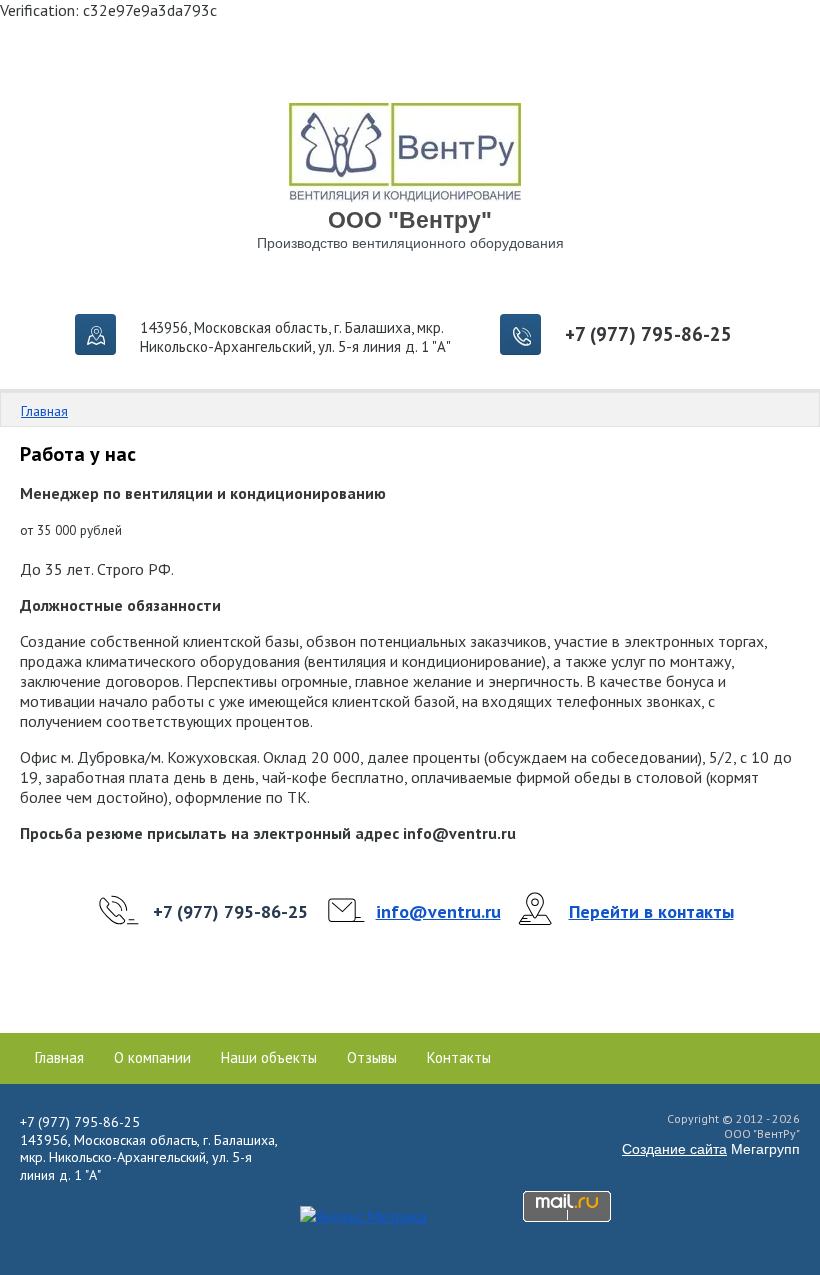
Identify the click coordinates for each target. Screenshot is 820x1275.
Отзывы (372, 1058)
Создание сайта (674, 1149)
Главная (44, 411)
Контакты (459, 1058)
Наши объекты (269, 1058)
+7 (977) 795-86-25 (648, 334)
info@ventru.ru (438, 911)
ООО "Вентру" (410, 220)
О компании (152, 1058)
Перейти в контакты (651, 911)
